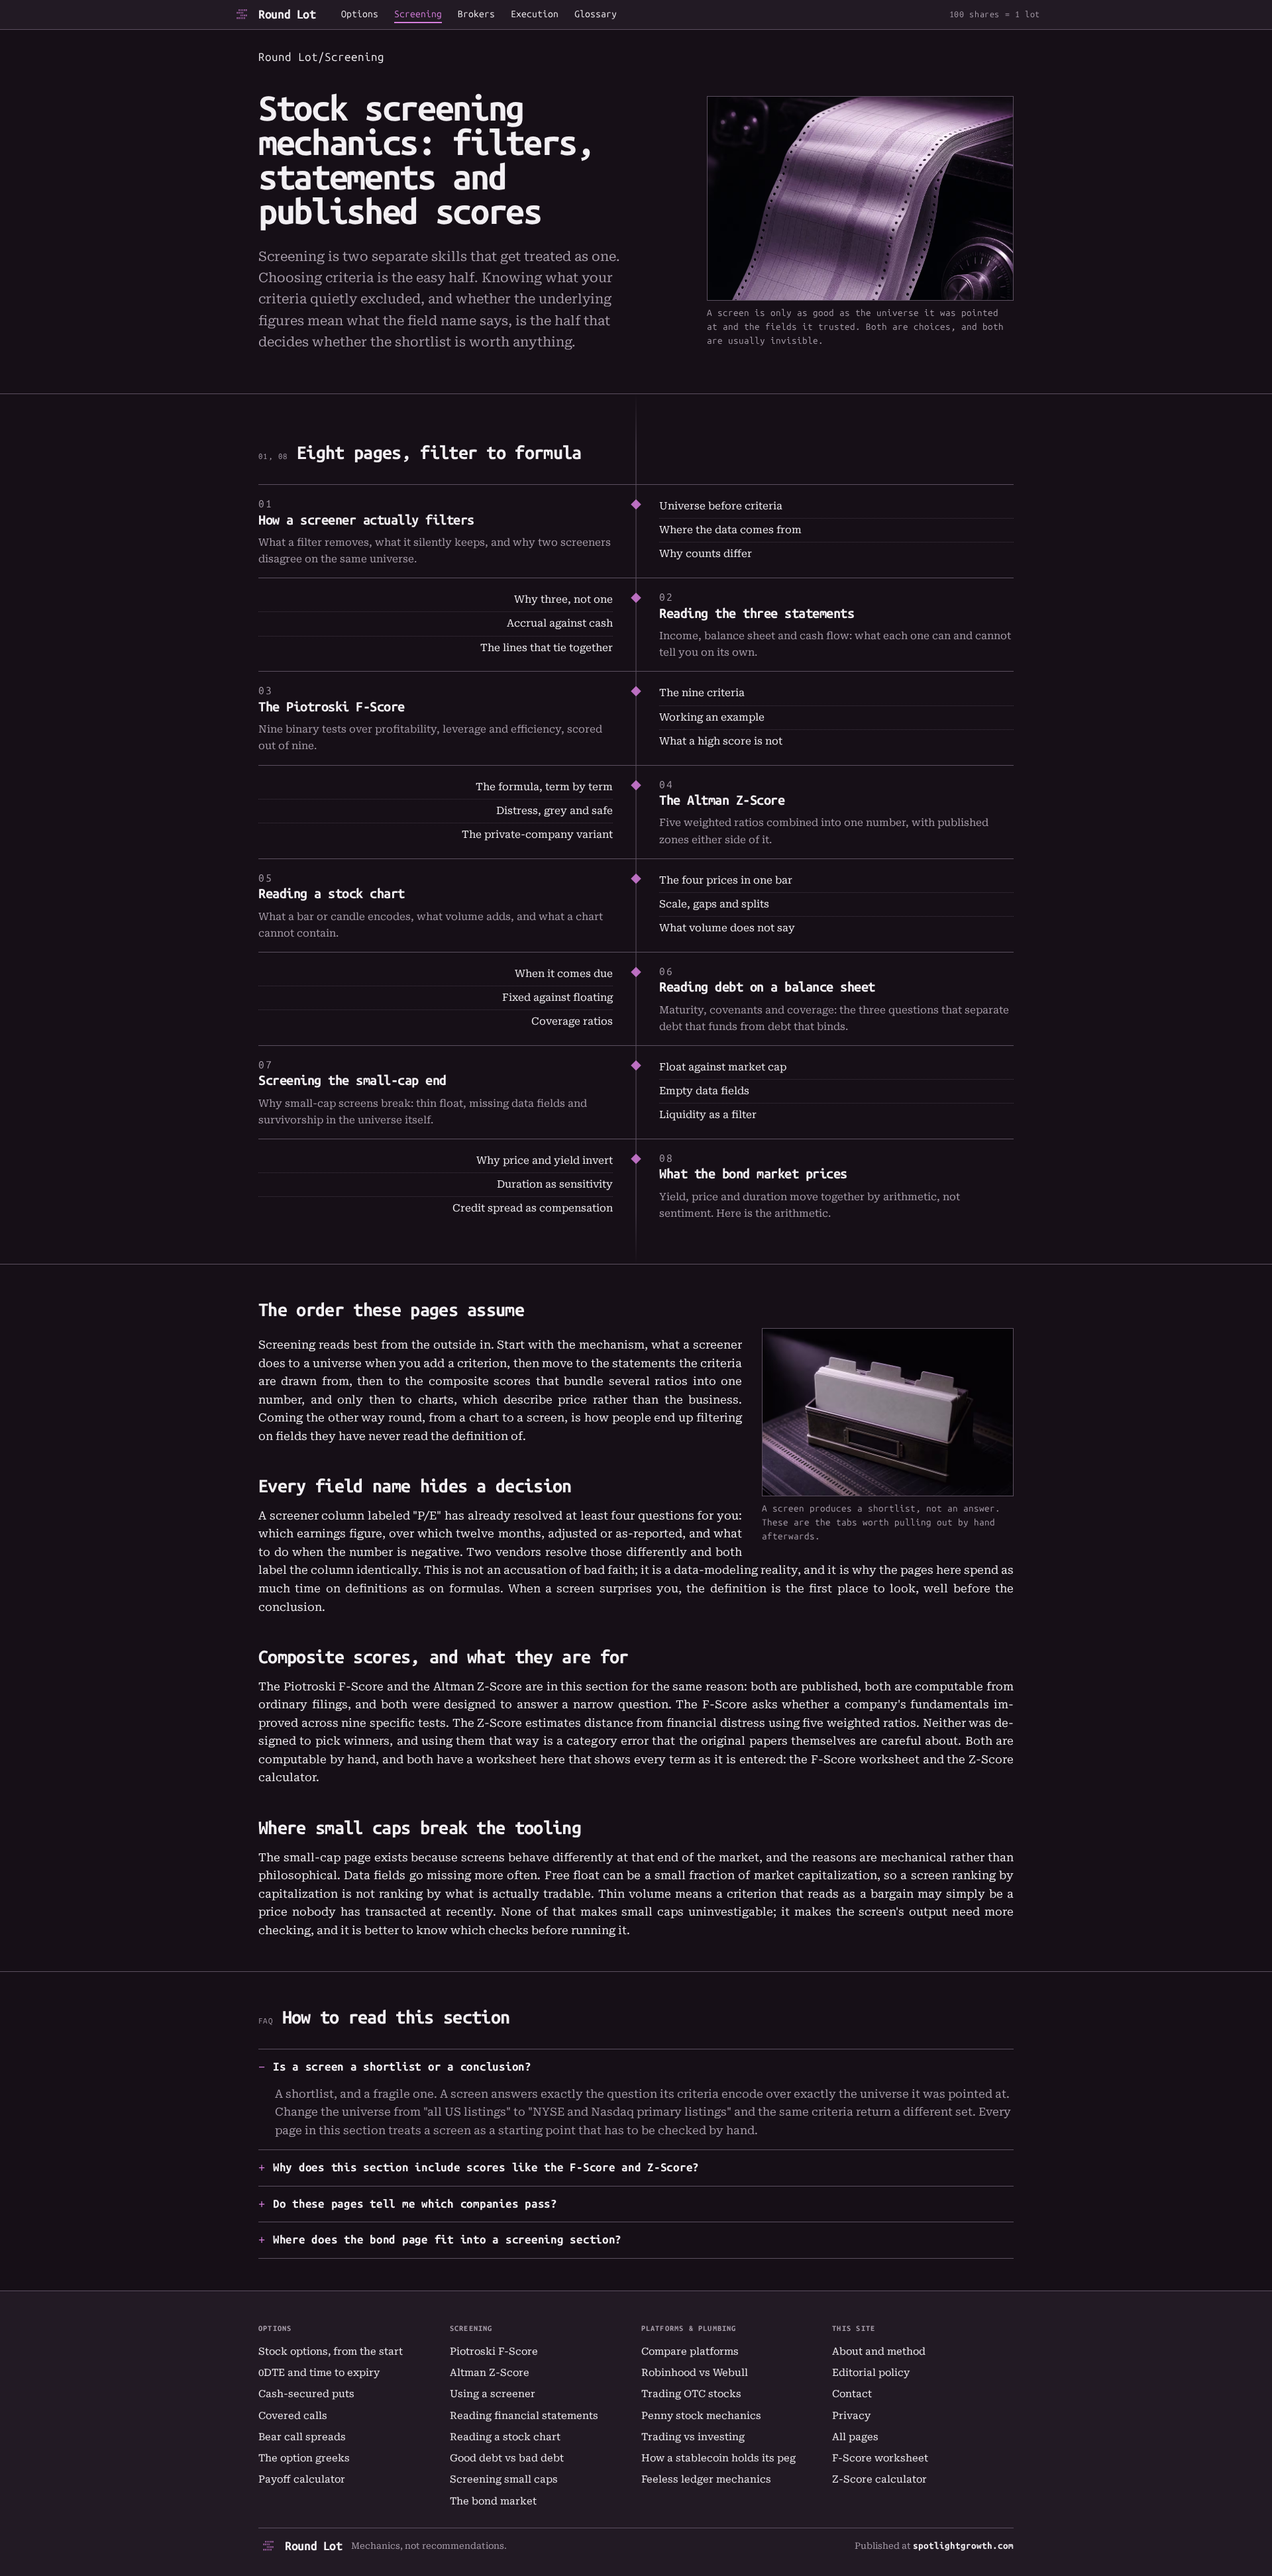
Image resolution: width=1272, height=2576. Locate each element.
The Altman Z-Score (722, 800)
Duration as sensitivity (555, 1184)
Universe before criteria (721, 506)
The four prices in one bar (726, 880)
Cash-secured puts (306, 2394)
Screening (418, 15)
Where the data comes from (730, 530)
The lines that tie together (547, 648)
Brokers (476, 15)
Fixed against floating (557, 998)
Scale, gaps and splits (714, 904)
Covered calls (293, 2416)
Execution (535, 15)
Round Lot (287, 15)
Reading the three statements (757, 613)
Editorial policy (871, 2373)
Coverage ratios (572, 1021)
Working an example (712, 717)
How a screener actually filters (366, 520)
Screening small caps (504, 2479)
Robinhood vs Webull (695, 2373)
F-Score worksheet (865, 1759)
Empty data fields (704, 1091)
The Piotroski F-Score (332, 707)
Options (360, 15)
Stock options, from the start (331, 2351)
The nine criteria (702, 693)
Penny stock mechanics (701, 2416)
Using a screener (493, 2394)
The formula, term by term (544, 787)
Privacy (851, 2416)
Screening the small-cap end (352, 1080)
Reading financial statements (524, 2416)
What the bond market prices (753, 1174)
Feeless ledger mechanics (706, 2479)
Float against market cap (723, 1067)
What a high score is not (721, 741)
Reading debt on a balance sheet (767, 987)
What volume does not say (727, 928)
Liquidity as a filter (708, 1115)
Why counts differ (706, 554)
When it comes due (564, 974)
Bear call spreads (302, 2437)
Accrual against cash (560, 623)
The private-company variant (537, 835)
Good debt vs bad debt (507, 2458)
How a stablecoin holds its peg (718, 2458)
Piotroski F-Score (494, 2351)
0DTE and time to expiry (319, 2373)
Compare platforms (690, 2351)
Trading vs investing (693, 2437)
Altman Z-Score (490, 2373)
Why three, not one (563, 599)
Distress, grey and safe (555, 811)
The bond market (493, 2501)
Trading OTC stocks (691, 2394)
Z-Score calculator (879, 2479)
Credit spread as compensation (533, 1208)
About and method (879, 2351)
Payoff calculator (302, 2479)
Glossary (596, 15)
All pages (855, 2437)
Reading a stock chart (332, 894)
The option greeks (304, 2458)
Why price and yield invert (545, 1160)
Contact (852, 2394)
